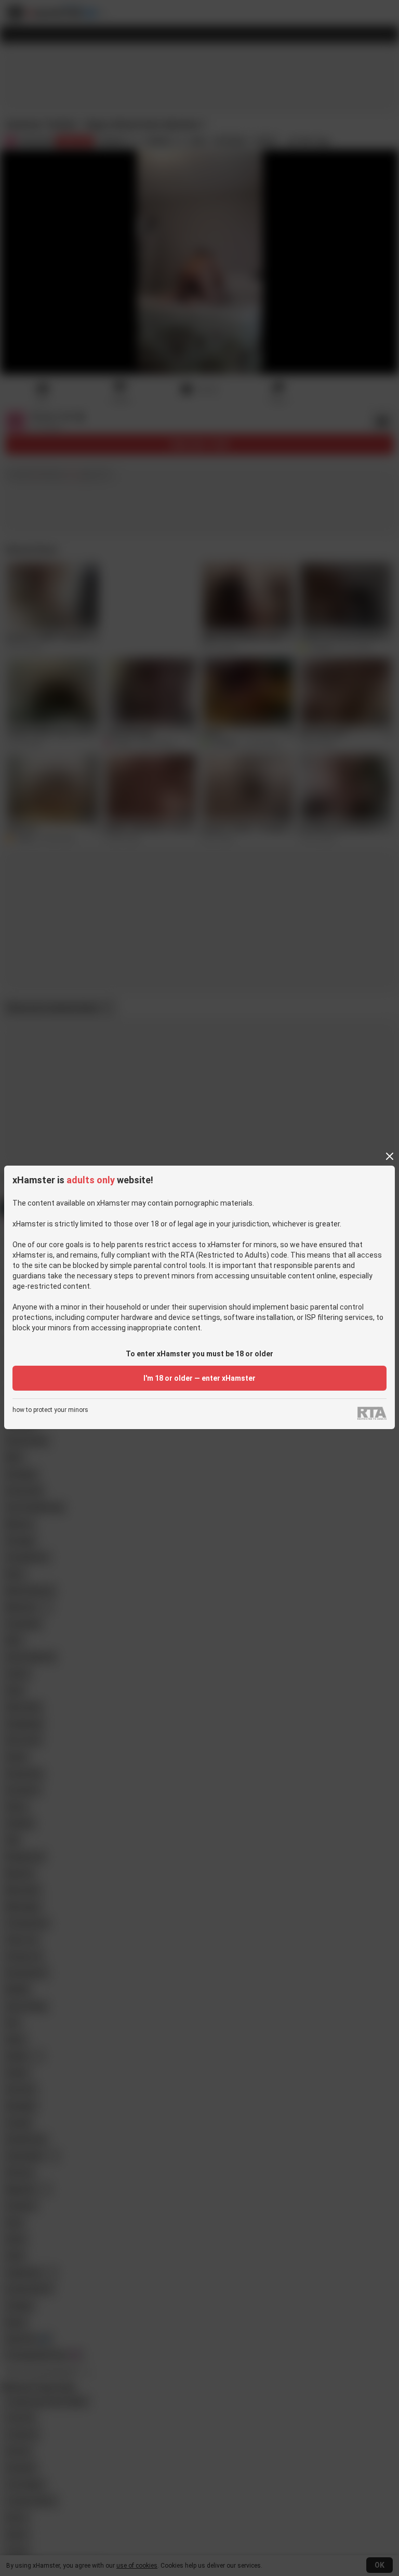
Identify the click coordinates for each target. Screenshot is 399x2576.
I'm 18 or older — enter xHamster (199, 1378)
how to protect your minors (50, 1410)
